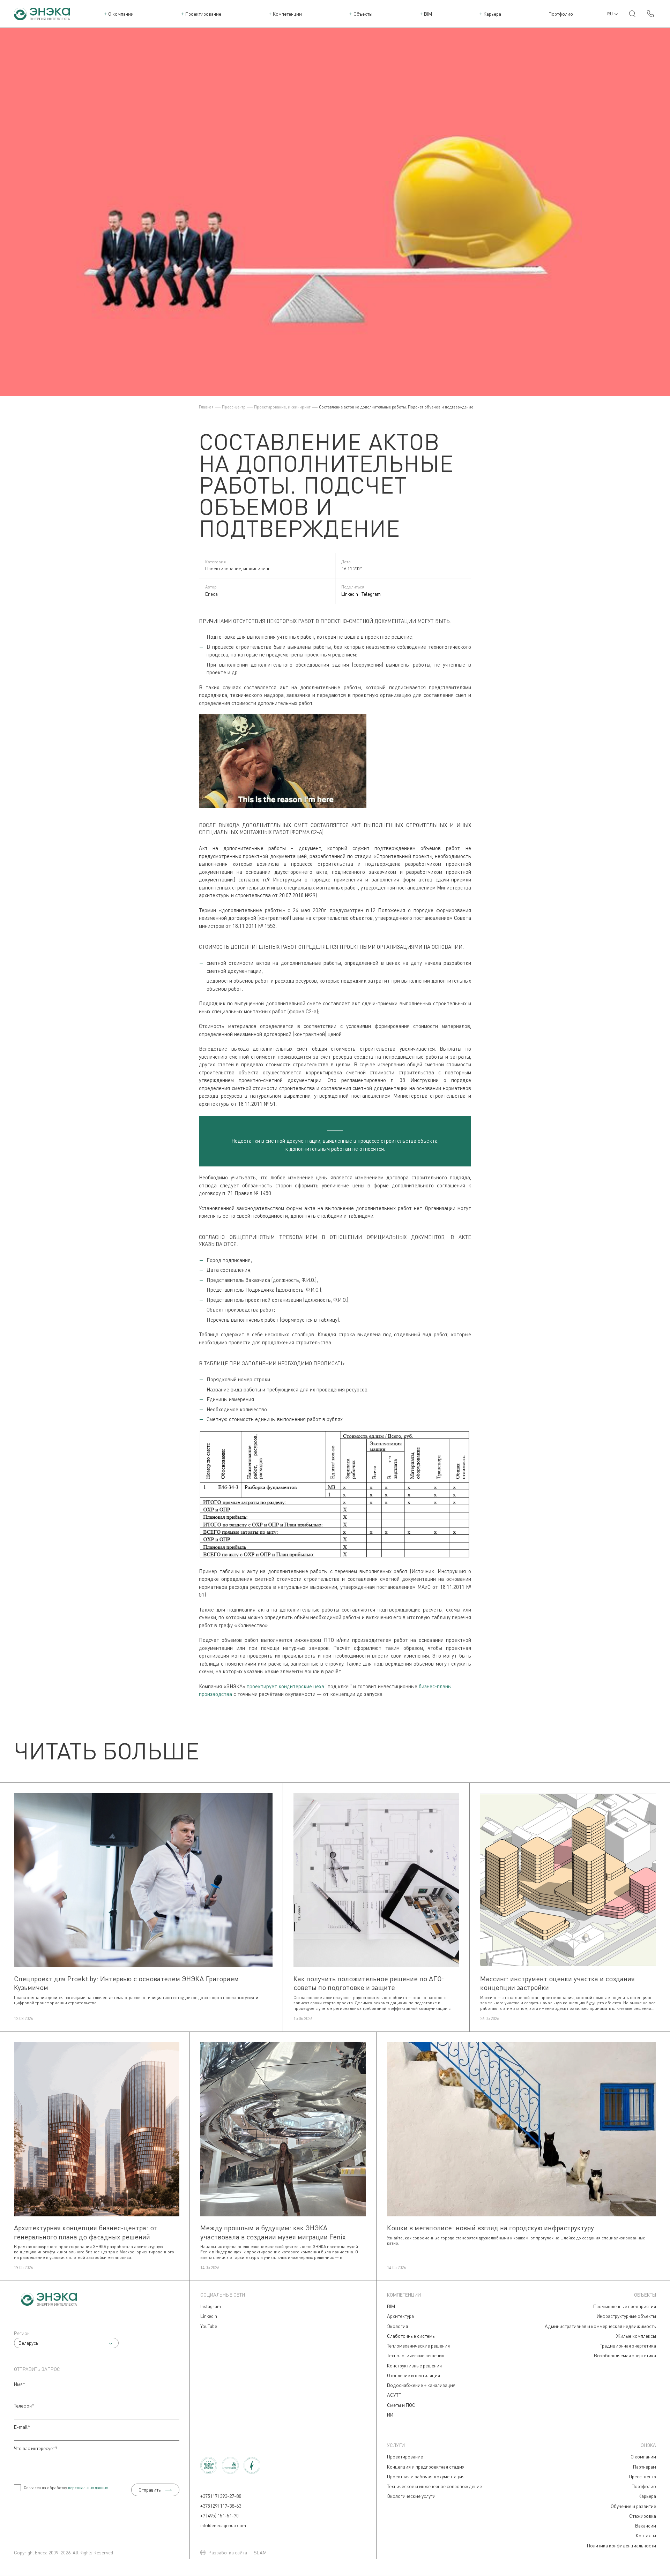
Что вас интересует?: (36, 2448)
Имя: (20, 2384)
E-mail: (23, 2427)
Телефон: (25, 2406)
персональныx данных (88, 2488)
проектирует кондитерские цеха (285, 1686)
